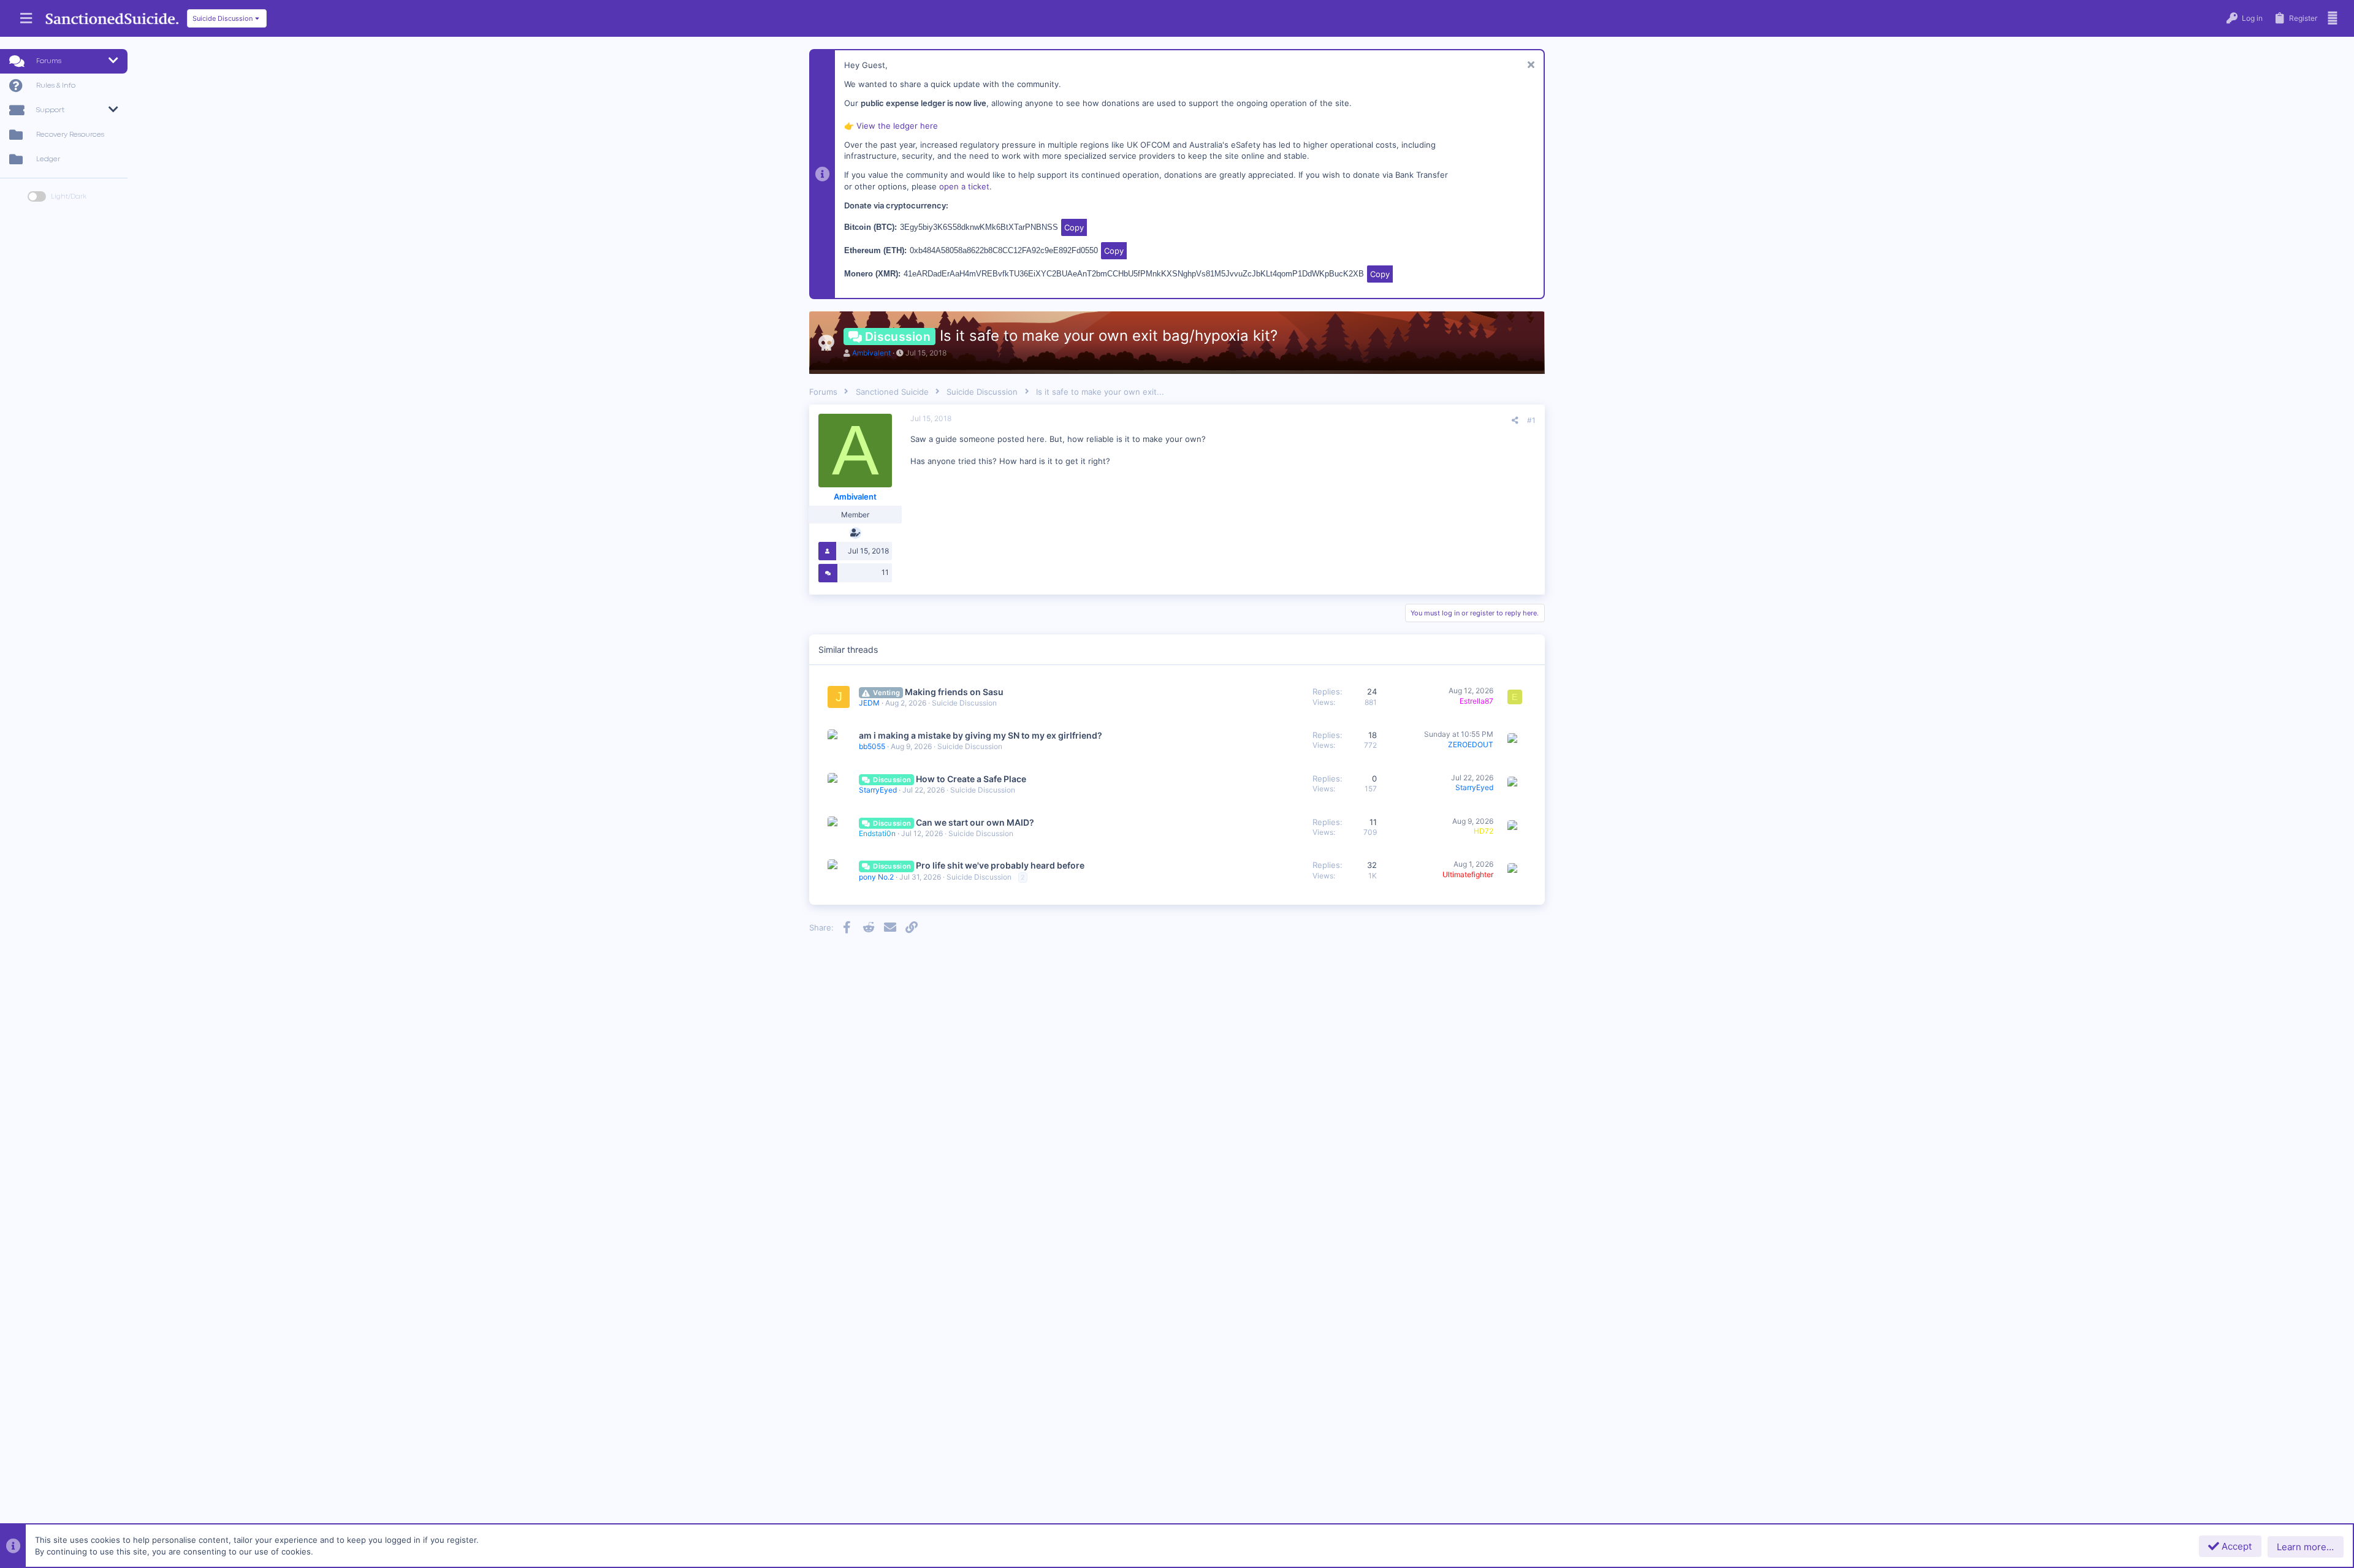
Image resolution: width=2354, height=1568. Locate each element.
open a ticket (964, 186)
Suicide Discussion (964, 703)
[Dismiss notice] (1529, 66)
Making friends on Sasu (954, 692)
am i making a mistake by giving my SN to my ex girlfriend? (981, 735)
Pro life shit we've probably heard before (1000, 865)
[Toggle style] (37, 196)
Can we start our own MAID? (975, 822)
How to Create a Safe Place (971, 779)
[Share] (1515, 421)
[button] (26, 19)
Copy (1074, 227)
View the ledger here (897, 126)
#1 (1531, 420)
